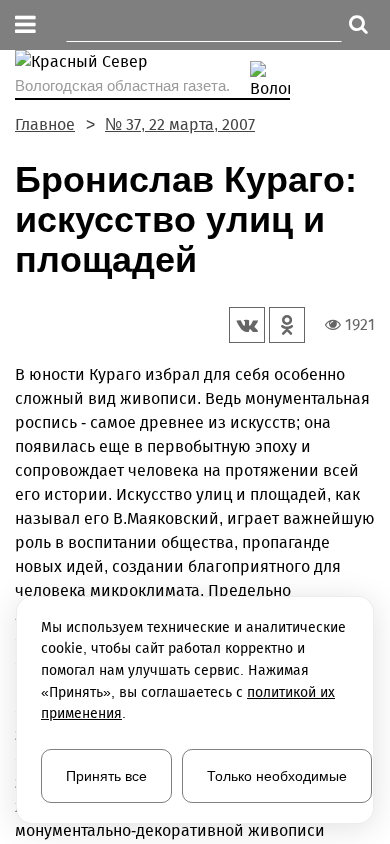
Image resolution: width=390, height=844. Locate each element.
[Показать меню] (25, 25)
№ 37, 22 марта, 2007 (180, 124)
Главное (45, 124)
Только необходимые (277, 776)
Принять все (106, 776)
